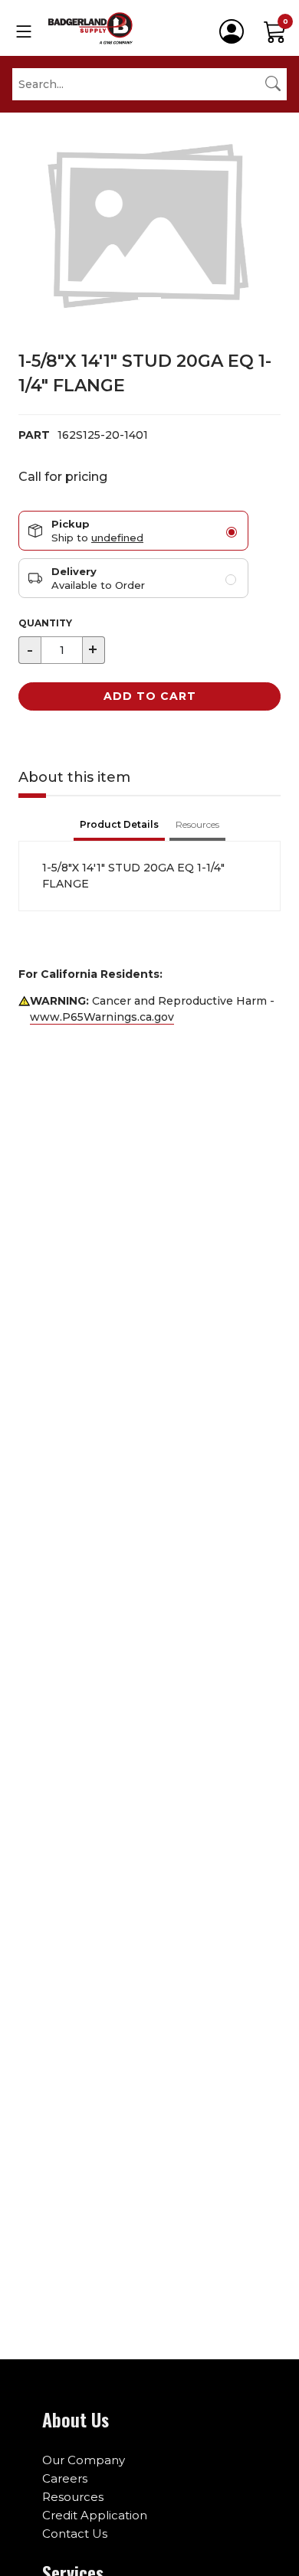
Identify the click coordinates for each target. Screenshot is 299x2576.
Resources (73, 2497)
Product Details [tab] (119, 824)
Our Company (84, 2460)
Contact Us (75, 2534)
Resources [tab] (197, 824)
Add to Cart (150, 696)
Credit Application (95, 2515)
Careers (65, 2478)
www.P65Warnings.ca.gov (102, 1017)
